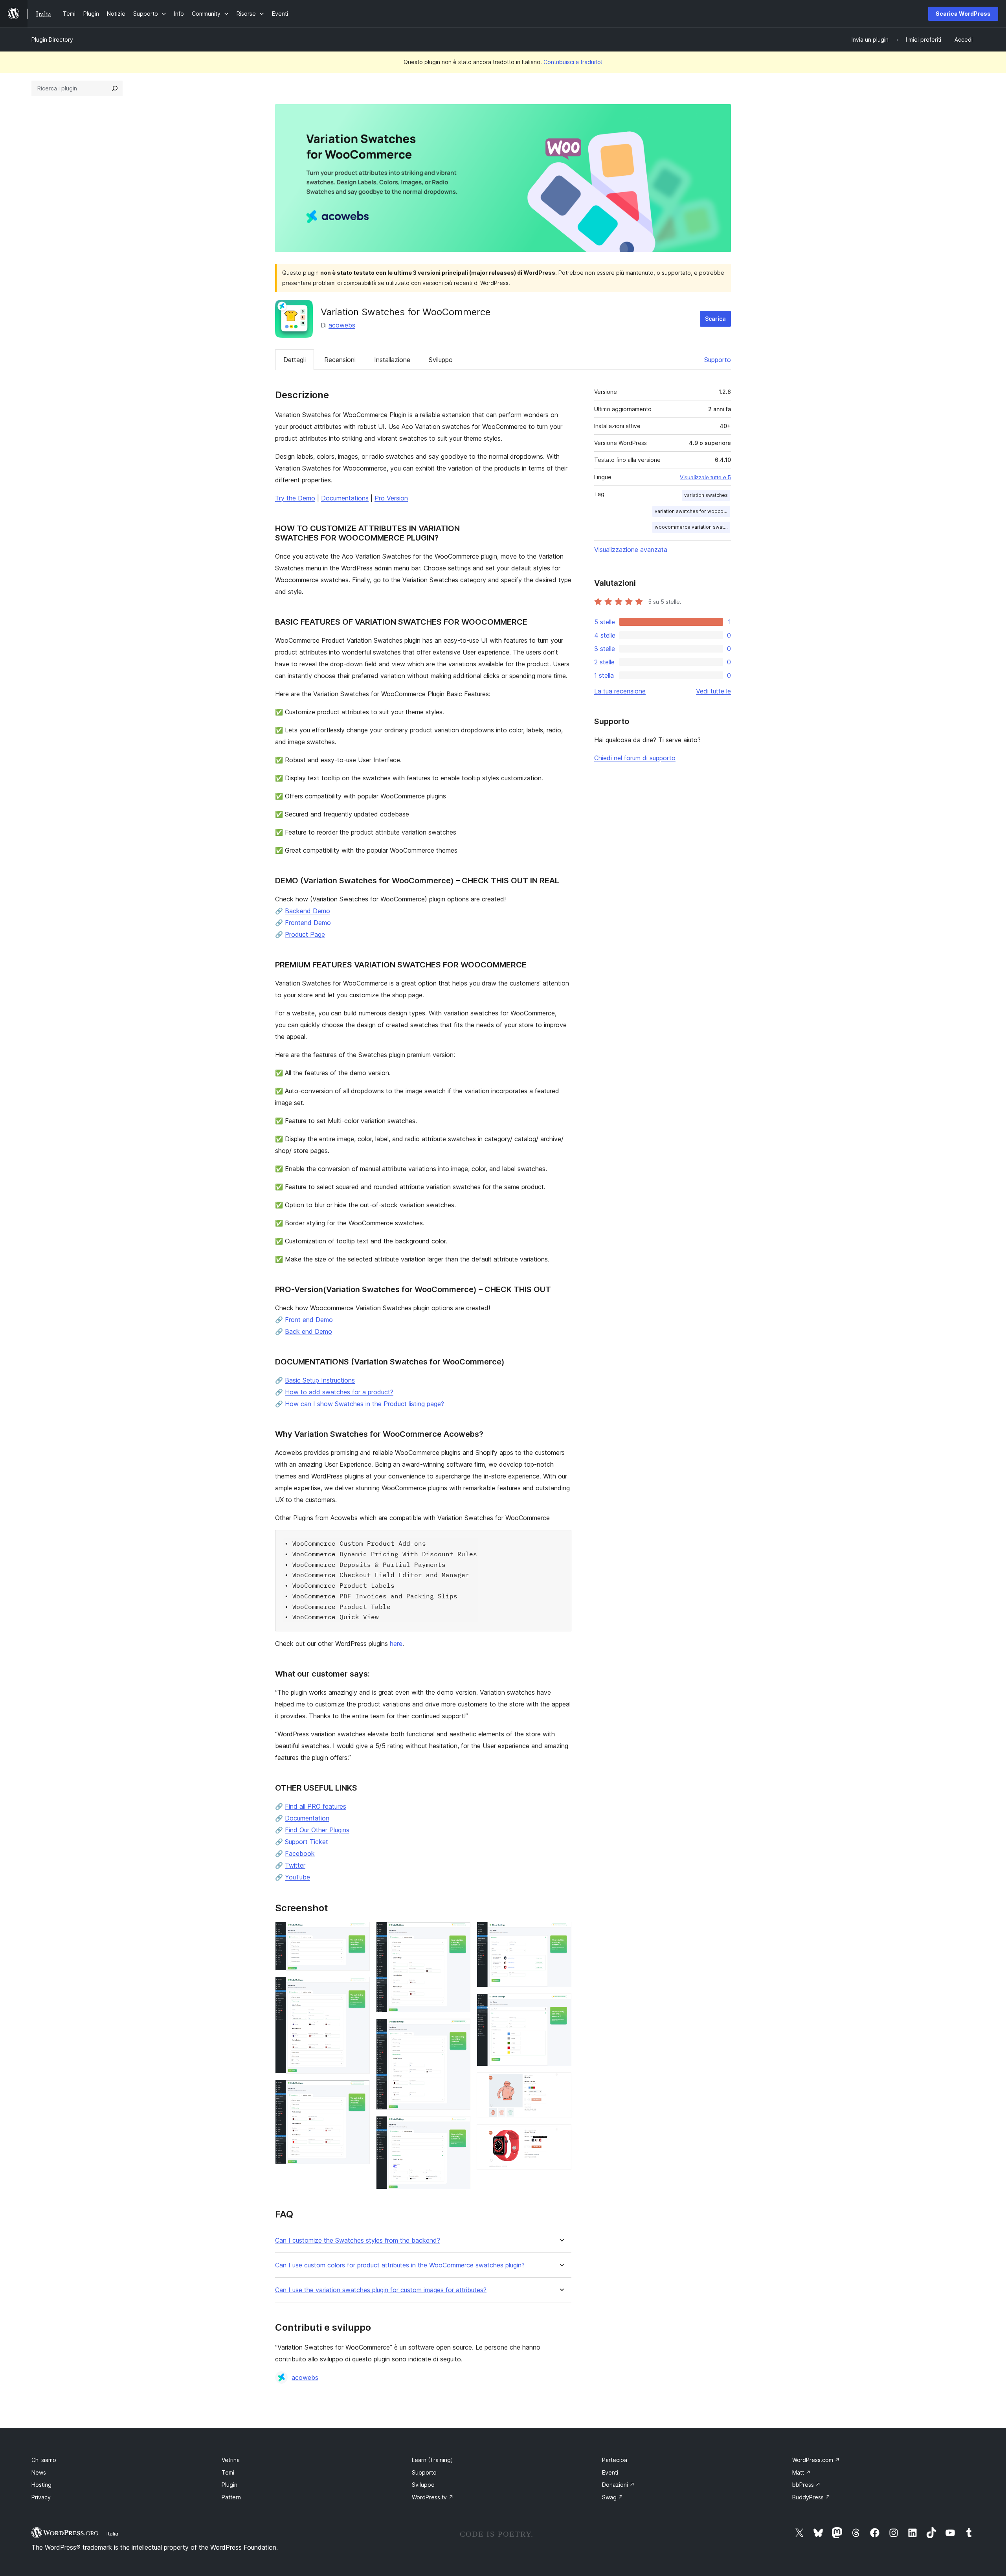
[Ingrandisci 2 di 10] (359, 1988)
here (396, 1644)
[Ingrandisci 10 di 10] (561, 2135)
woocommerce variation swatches (692, 527)
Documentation (307, 1818)
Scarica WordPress (963, 14)
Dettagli (295, 360)
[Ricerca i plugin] (115, 88)
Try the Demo (295, 498)
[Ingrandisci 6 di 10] (460, 2127)
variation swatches (706, 495)
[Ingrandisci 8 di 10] (561, 2004)
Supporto (718, 360)
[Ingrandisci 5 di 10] (460, 2029)
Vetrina (231, 2460)
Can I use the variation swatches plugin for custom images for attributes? (381, 2290)
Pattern (231, 2497)
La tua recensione (620, 691)
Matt (801, 2472)
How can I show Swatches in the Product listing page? (364, 1404)
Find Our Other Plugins (317, 1830)
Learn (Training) (432, 2460)
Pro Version (391, 498)
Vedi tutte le (713, 691)
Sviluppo (441, 360)
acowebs (342, 325)
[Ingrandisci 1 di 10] (359, 1932)
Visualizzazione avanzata (631, 550)
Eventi (610, 2472)
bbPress (806, 2485)
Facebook (300, 1853)
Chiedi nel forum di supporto (635, 758)
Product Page (305, 934)
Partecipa (615, 2460)
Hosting (41, 2485)
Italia (112, 2534)
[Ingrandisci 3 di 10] (359, 2091)
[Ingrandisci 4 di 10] (460, 1932)
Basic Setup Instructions (320, 1380)
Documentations (345, 498)
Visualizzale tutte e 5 (705, 477)
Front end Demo (309, 1320)
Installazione (392, 360)
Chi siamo (44, 2460)
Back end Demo (308, 1331)
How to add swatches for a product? (339, 1392)
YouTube (297, 1877)
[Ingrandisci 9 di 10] (561, 2083)
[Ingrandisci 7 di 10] (561, 1932)
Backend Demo (307, 911)
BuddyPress (811, 2497)
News (39, 2472)
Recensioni (340, 360)
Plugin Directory (52, 40)
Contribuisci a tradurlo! (573, 62)
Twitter (295, 1865)
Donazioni (618, 2485)
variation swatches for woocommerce (692, 511)
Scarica (715, 319)
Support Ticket (307, 1842)
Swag (613, 2497)
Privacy (41, 2497)
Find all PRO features (316, 1806)
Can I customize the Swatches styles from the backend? (358, 2240)
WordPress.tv (433, 2497)
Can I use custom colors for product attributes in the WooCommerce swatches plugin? (400, 2265)
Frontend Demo (308, 923)
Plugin (229, 2485)
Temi (228, 2472)
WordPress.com (816, 2460)
